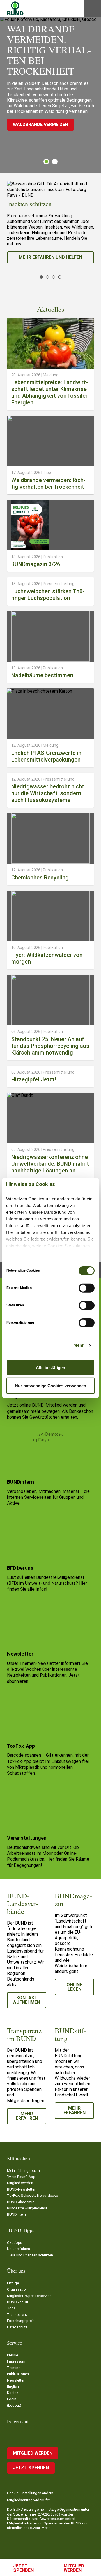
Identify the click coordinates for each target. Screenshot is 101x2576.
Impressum (16, 2361)
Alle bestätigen (50, 1367)
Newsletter (16, 2380)
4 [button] (60, 277)
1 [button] (46, 162)
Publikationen (18, 2374)
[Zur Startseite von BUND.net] (15, 8)
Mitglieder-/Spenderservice (29, 2296)
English (13, 2387)
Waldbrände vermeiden (41, 125)
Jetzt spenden (23, 2568)
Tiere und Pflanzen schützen (30, 2255)
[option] (50, 222)
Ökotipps (15, 2243)
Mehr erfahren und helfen (50, 257)
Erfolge (13, 2283)
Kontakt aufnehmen (27, 2000)
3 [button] (54, 277)
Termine (14, 2368)
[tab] (46, 162)
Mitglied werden (74, 2568)
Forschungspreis (21, 2321)
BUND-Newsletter (21, 2189)
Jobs (11, 2308)
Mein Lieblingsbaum (23, 2171)
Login (12, 2399)
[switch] (87, 1288)
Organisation (17, 2289)
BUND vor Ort (18, 2302)
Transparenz (17, 2315)
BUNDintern (16, 2214)
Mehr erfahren (27, 2116)
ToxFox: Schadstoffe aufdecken (33, 2195)
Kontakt (13, 2393)
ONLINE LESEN (74, 1987)
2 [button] (55, 162)
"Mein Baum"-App (21, 2177)
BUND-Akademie (21, 2202)
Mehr (79, 1345)
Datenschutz (17, 2327)
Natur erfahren (19, 2249)
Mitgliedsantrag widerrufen (29, 2500)
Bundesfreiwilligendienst (27, 2208)
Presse (12, 2355)
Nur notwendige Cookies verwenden (50, 1386)
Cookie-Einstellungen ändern (30, 2493)
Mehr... (47, 2528)
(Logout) (14, 2405)
